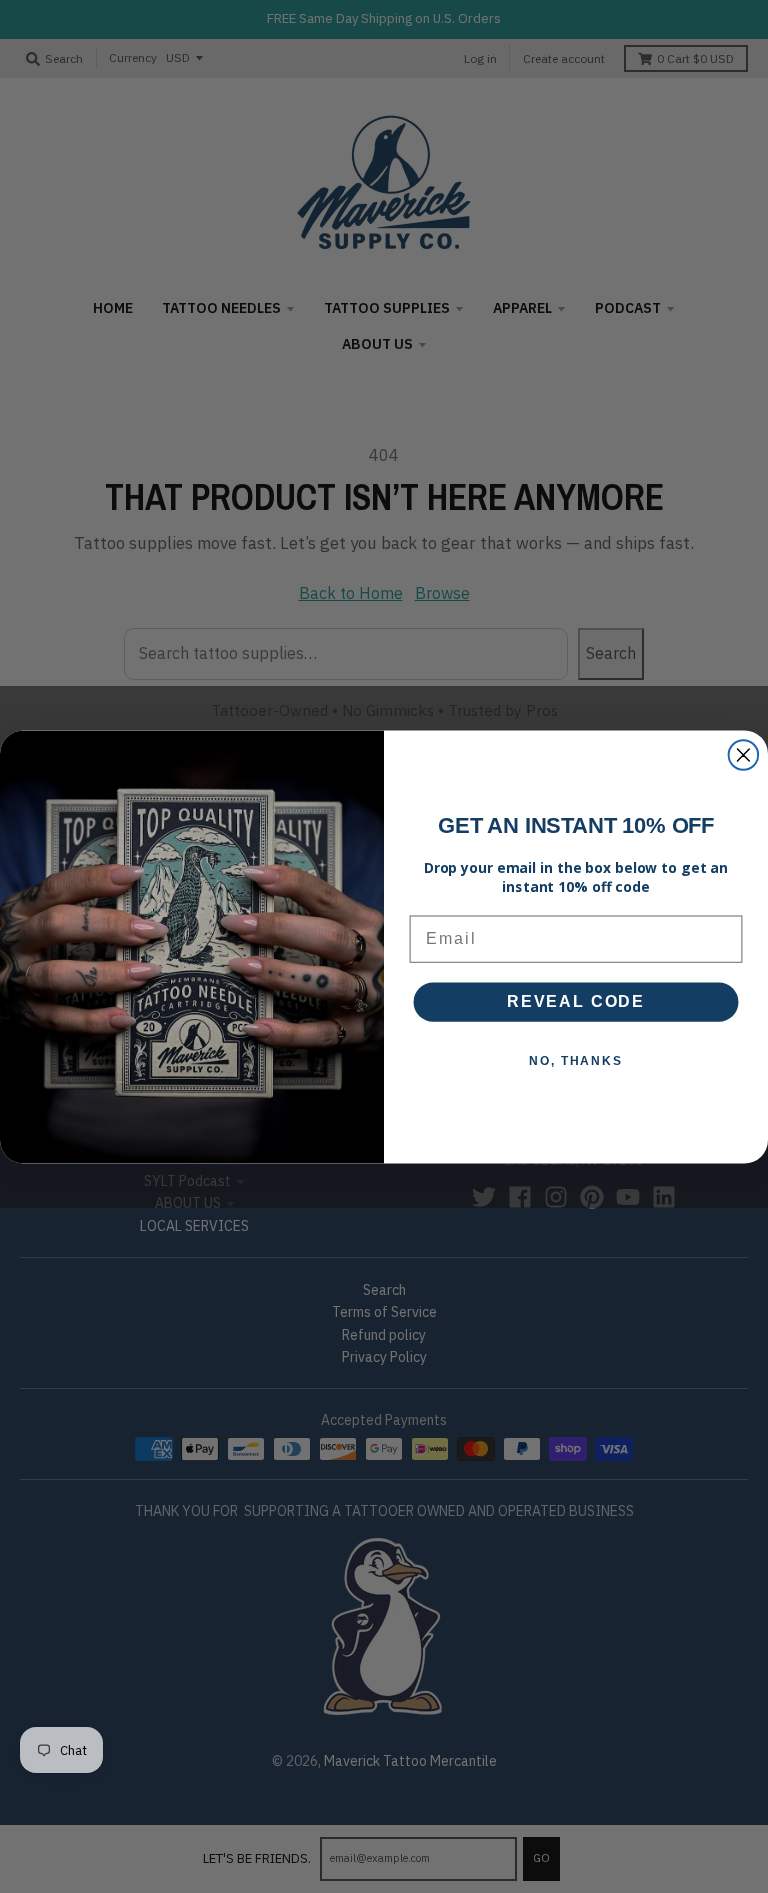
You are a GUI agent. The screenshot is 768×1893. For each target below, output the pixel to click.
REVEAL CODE (576, 1001)
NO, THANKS (576, 1061)
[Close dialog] (744, 755)
